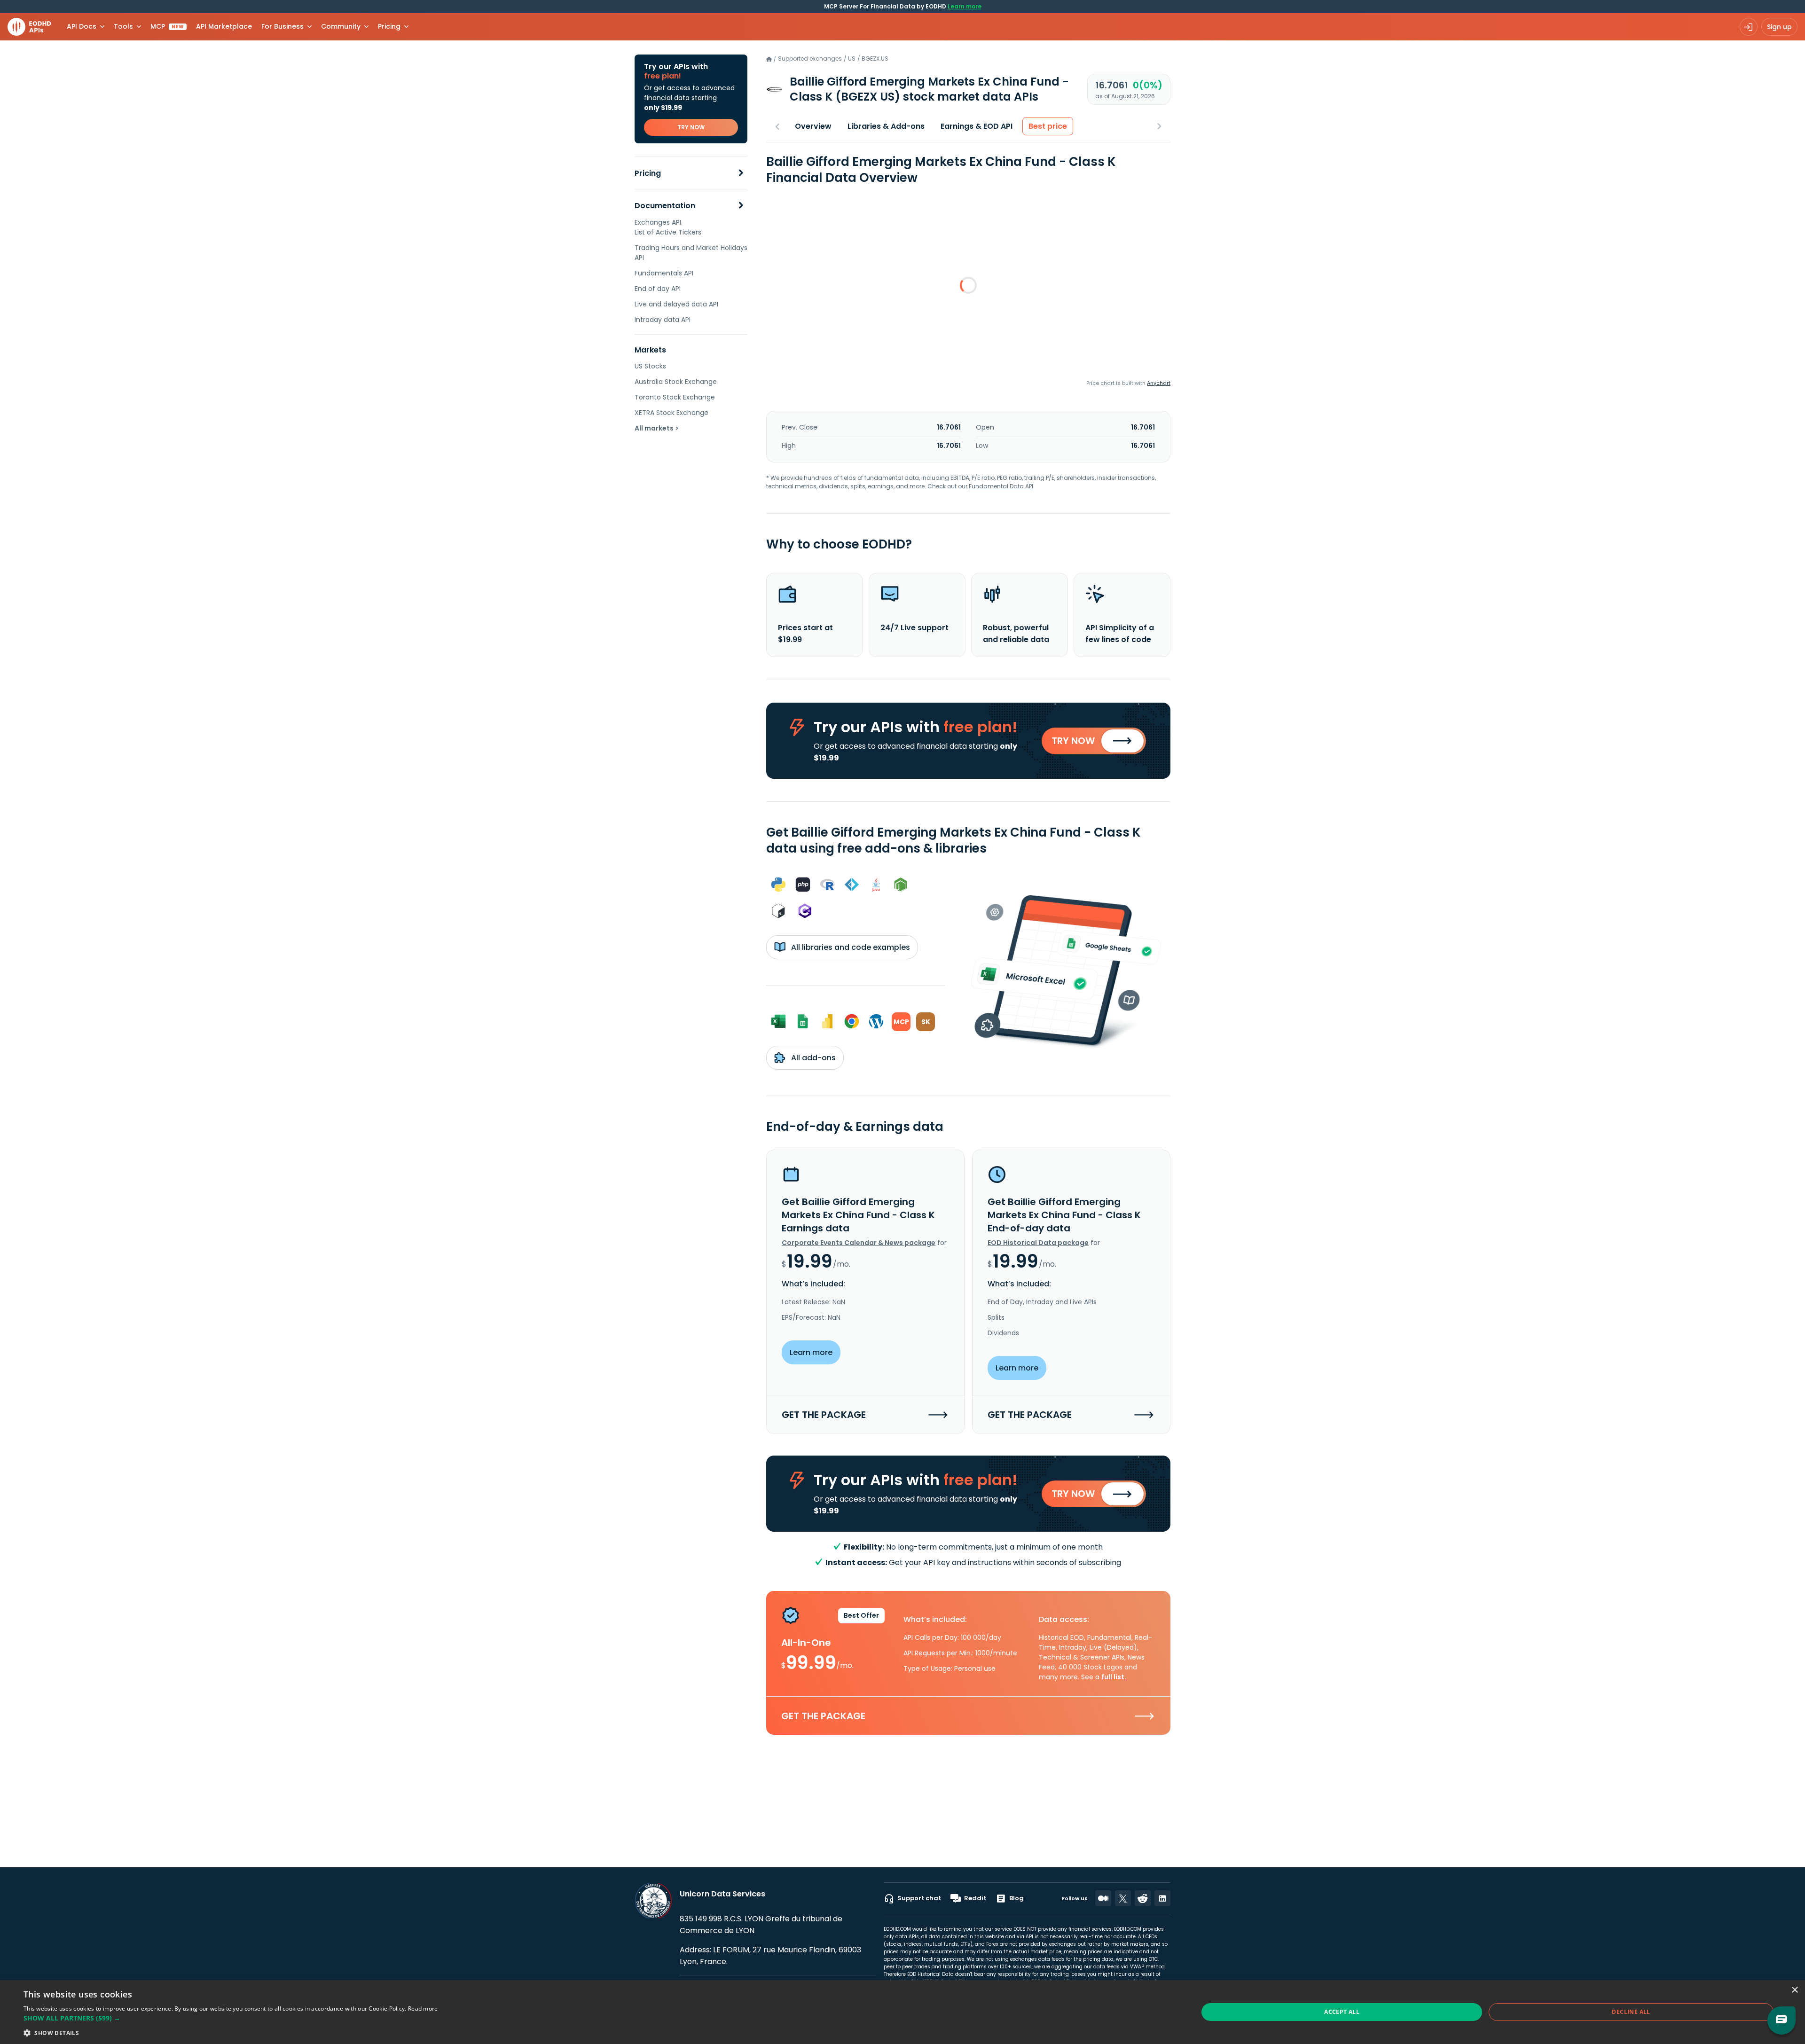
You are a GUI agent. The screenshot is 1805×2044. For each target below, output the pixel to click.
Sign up (1779, 27)
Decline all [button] (1631, 2012)
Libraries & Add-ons (886, 126)
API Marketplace (224, 26)
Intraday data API (663, 320)
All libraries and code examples (850, 947)
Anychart (1159, 383)
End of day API (658, 289)
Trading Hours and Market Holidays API (691, 253)
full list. (1114, 1677)
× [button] (1794, 1990)
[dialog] (902, 2012)
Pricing (648, 173)
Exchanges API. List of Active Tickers (668, 227)
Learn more (965, 6)
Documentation (665, 206)
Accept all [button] (1342, 2012)
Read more (423, 2009)
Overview (813, 126)
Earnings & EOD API (977, 126)
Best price (1048, 126)
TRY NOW (691, 127)
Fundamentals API (664, 273)
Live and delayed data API (676, 304)
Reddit (975, 1898)
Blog (1016, 1898)
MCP (167, 26)
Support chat (919, 1898)
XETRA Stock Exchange (671, 413)
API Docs (82, 26)
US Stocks (650, 366)
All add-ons (812, 1058)
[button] (231, 2018)
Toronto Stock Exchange (675, 397)
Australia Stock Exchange (676, 382)
